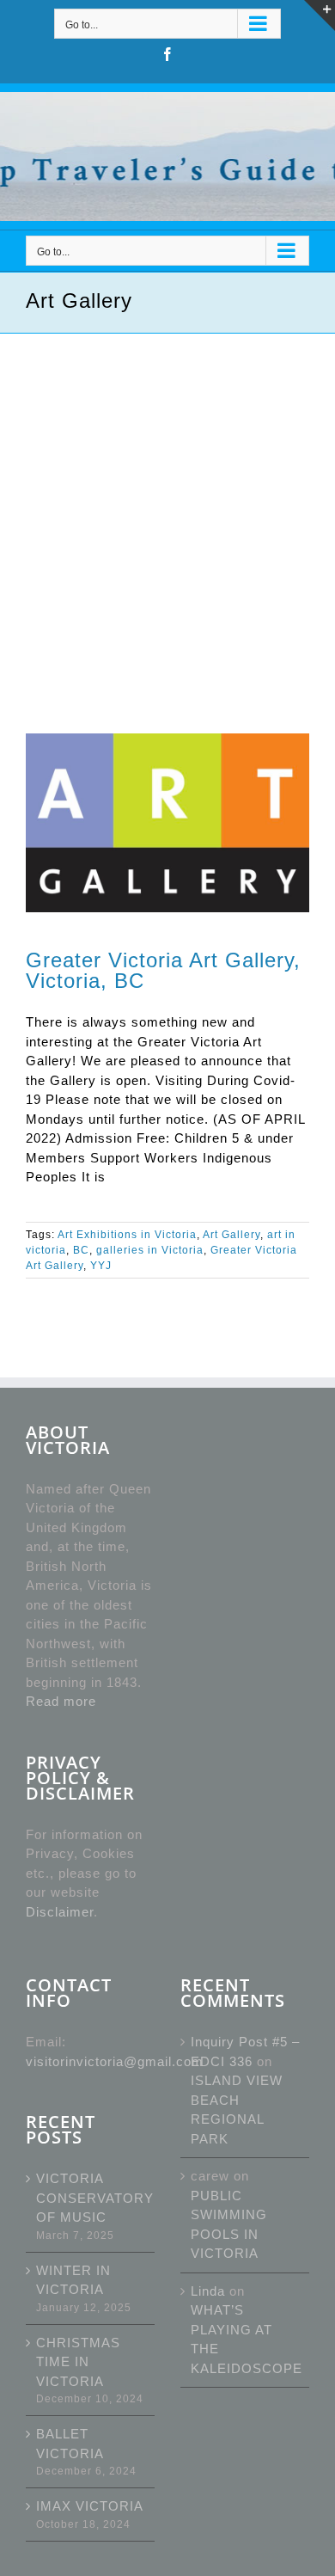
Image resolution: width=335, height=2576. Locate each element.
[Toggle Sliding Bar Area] (320, 15)
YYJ (101, 1266)
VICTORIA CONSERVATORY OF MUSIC (91, 2198)
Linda (208, 2291)
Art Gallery (231, 1235)
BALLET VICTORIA (70, 2444)
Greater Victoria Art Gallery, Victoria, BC (163, 971)
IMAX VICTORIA (90, 2506)
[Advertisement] (167, 510)
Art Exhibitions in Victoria (127, 1235)
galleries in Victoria (150, 1250)
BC (81, 1250)
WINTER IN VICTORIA (73, 2280)
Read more (61, 1701)
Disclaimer (60, 1912)
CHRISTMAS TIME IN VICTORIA (78, 2362)
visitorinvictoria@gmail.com (115, 2061)
